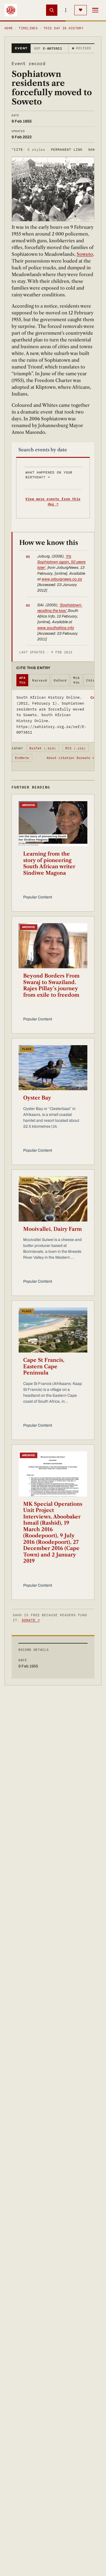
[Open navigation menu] (95, 10)
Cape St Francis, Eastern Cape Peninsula (44, 1366)
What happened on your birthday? (49, 475)
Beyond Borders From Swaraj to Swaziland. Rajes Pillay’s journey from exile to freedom (51, 985)
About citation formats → (70, 758)
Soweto (85, 254)
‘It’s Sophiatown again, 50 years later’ (61, 562)
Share (94, 149)
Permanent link (67, 149)
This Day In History (63, 28)
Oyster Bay (37, 1098)
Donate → (31, 1620)
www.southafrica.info (56, 628)
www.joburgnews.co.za (62, 579)
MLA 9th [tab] (76, 680)
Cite (28, 149)
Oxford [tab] (60, 680)
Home (9, 28)
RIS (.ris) (75, 748)
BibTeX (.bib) (43, 748)
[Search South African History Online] (52, 10)
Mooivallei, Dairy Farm (53, 1229)
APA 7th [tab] (22, 680)
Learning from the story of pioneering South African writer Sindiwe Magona (49, 863)
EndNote (22, 758)
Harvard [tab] (40, 680)
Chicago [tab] (94, 680)
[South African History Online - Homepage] (11, 10)
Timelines (28, 28)
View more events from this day (53, 501)
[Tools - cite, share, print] (66, 10)
